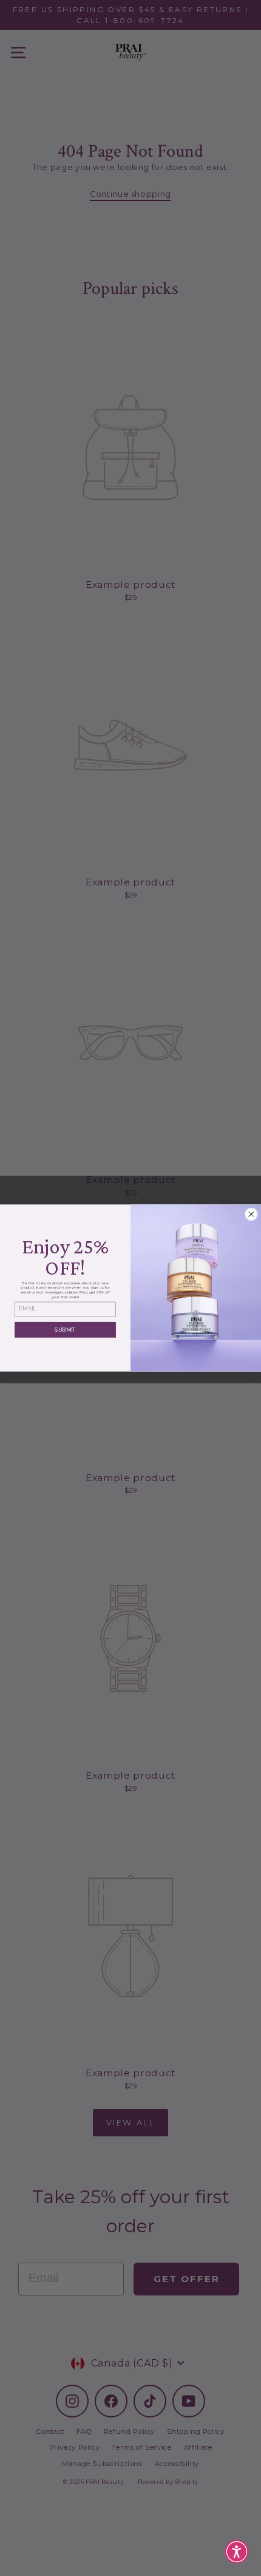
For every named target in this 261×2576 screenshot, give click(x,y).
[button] (237, 2552)
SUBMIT (65, 1329)
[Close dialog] (251, 1214)
